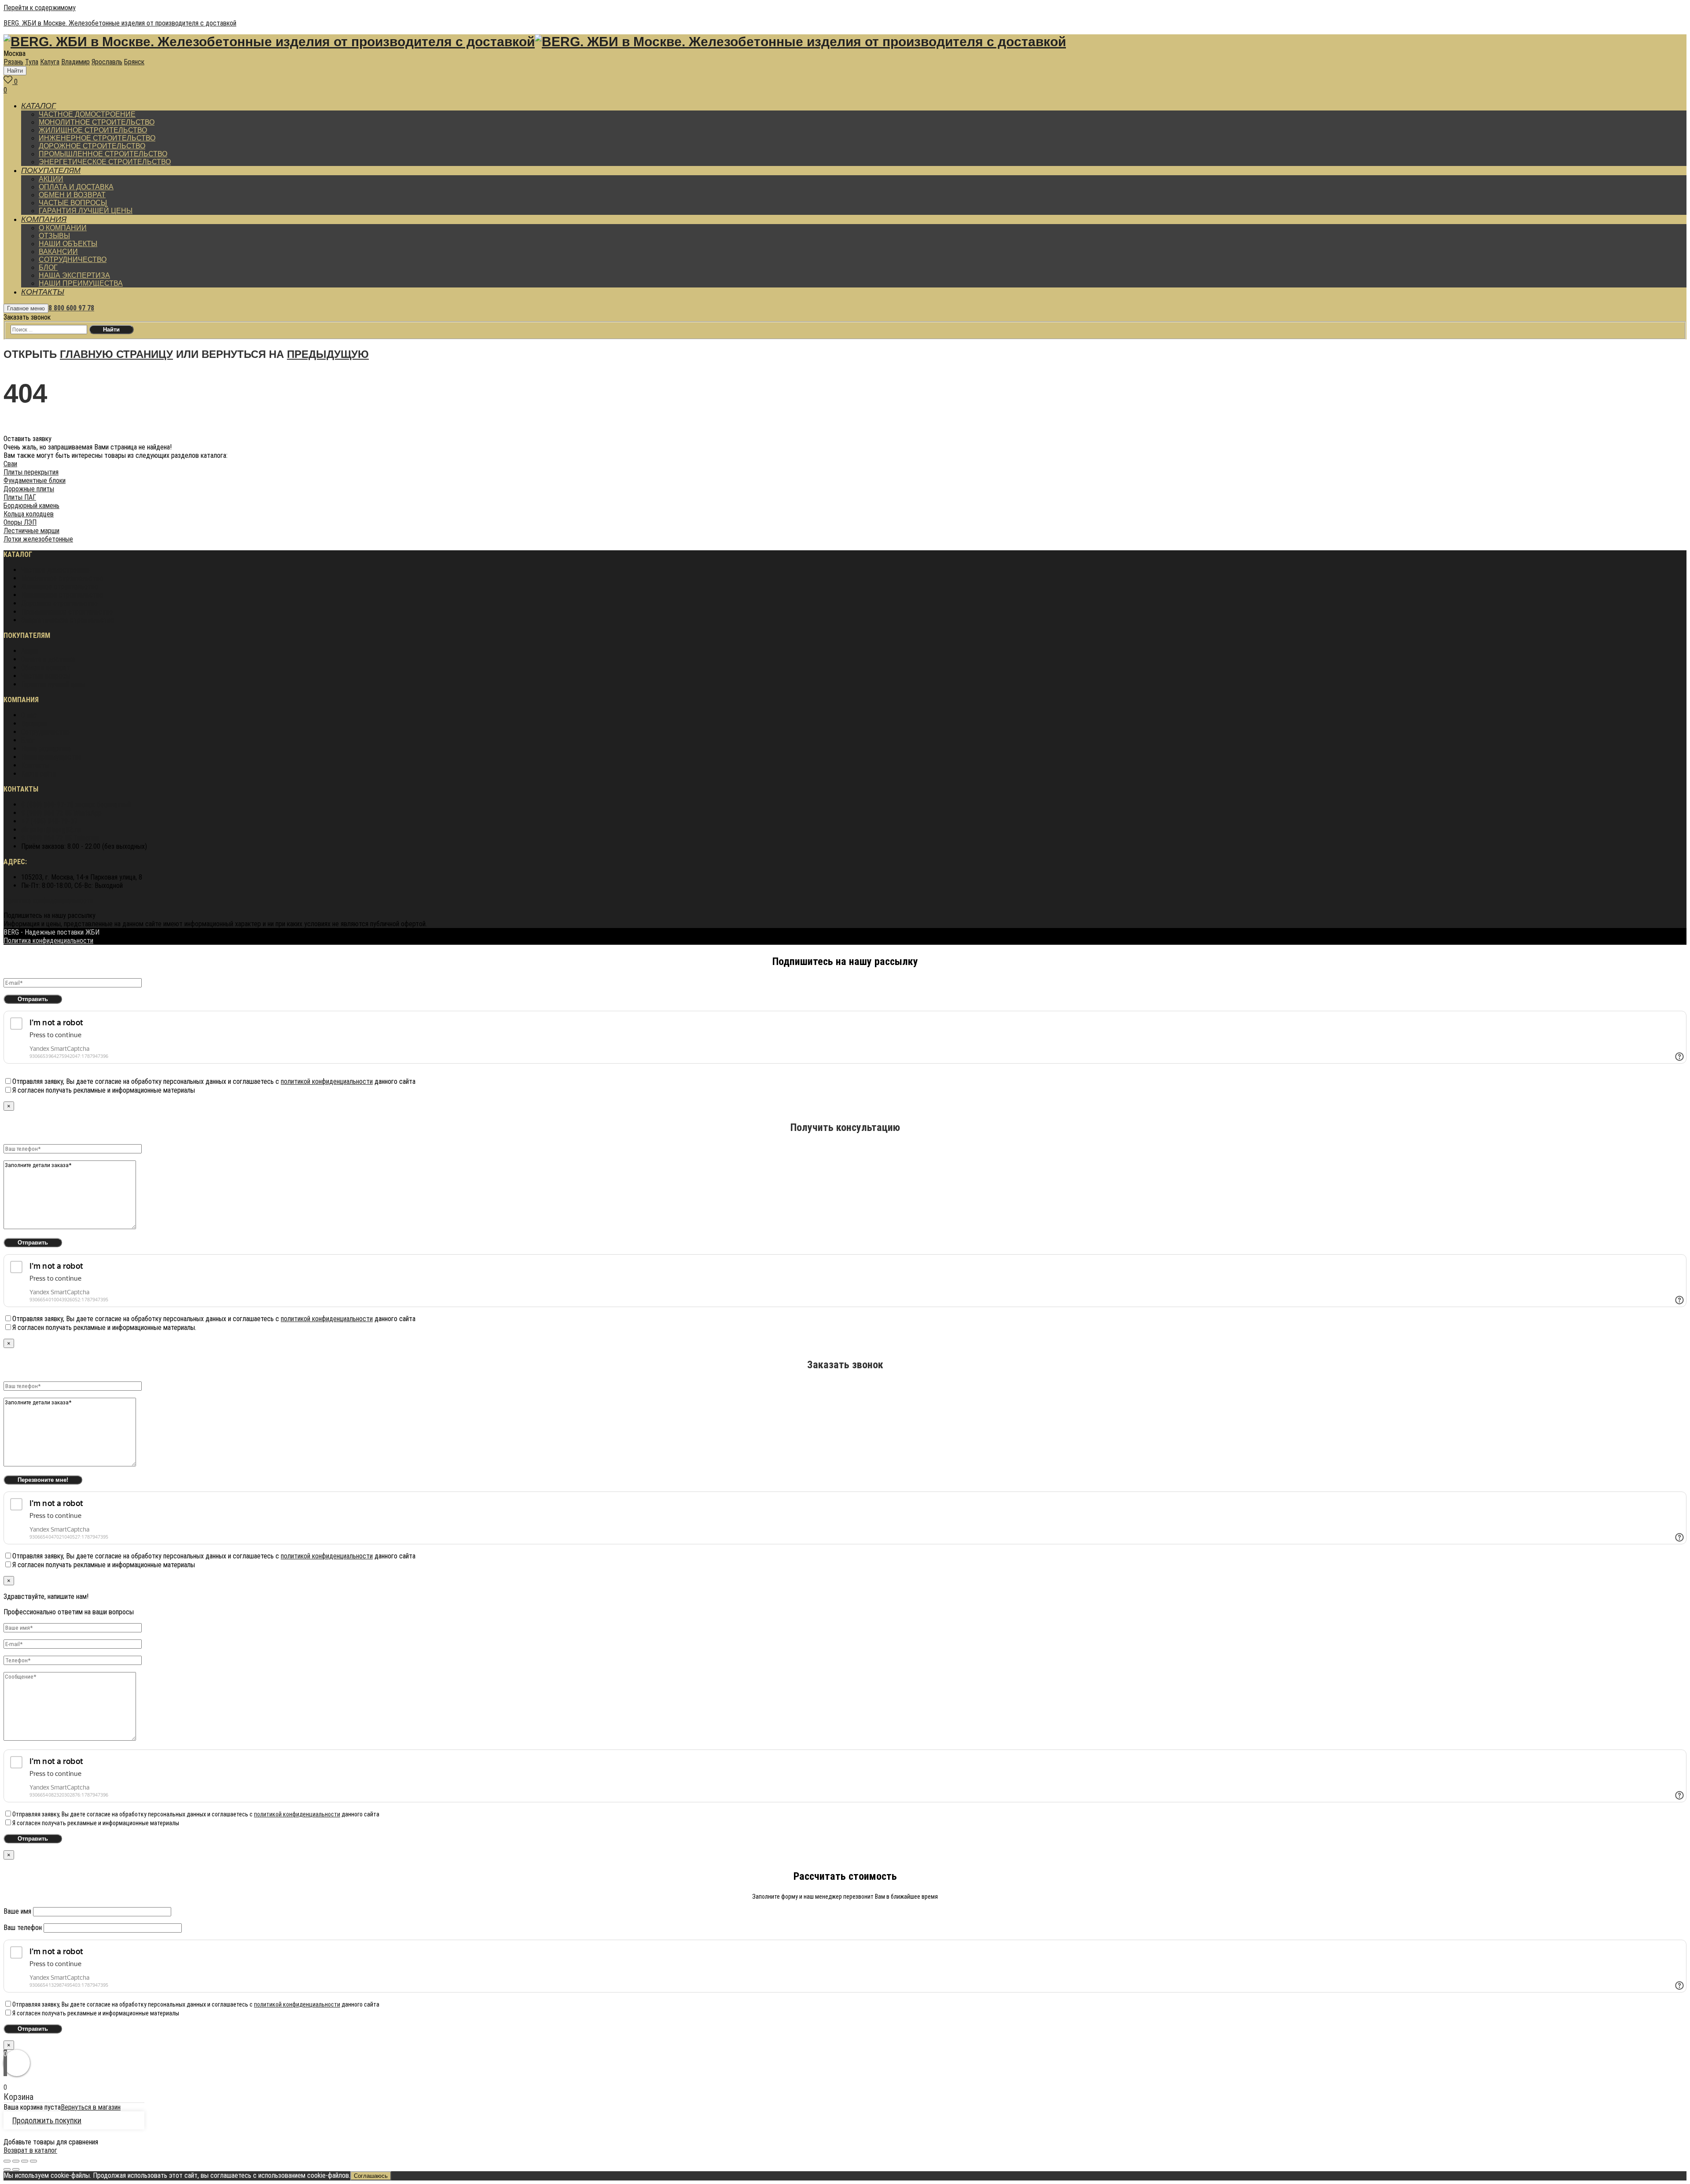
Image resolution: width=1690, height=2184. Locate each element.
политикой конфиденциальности (327, 1081)
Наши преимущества (51, 757)
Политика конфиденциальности (48, 900)
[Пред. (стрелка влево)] (7, 2169)
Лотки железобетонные (38, 539)
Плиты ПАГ (20, 497)
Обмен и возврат (46, 668)
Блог (28, 740)
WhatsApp (61, 813)
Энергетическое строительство (68, 620)
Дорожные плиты (29, 489)
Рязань (13, 62)
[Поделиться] (16, 2161)
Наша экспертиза (46, 749)
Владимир (75, 62)
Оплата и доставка (48, 659)
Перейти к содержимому (40, 8)
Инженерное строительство (62, 595)
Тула (32, 62)
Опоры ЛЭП (20, 522)
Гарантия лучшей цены (53, 684)
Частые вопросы (46, 676)
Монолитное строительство (62, 578)
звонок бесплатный (76, 805)
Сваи (10, 464)
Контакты (35, 765)
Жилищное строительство (60, 587)
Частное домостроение (55, 570)
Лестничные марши (31, 531)
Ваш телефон (24, 1928)
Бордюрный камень (31, 506)
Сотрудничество (45, 732)
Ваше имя (18, 1911)
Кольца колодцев (29, 514)
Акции (29, 651)
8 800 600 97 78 (71, 308)
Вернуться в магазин (91, 2107)
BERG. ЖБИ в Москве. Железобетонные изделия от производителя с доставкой (120, 23)
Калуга (50, 62)
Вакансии (34, 724)
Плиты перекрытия (31, 472)
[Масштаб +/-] (33, 2161)
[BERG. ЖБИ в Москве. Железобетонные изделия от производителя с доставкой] (269, 44)
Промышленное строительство (67, 612)
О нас (29, 715)
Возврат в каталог (30, 2150)
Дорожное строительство (59, 603)
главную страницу (116, 354)
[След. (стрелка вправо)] (16, 2169)
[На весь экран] (25, 2161)
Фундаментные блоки (35, 481)
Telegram (60, 838)
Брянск (134, 62)
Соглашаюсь (371, 2176)
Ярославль (107, 62)
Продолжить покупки (47, 2120)
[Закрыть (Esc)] (7, 2161)
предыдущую (328, 354)
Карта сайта (39, 774)
